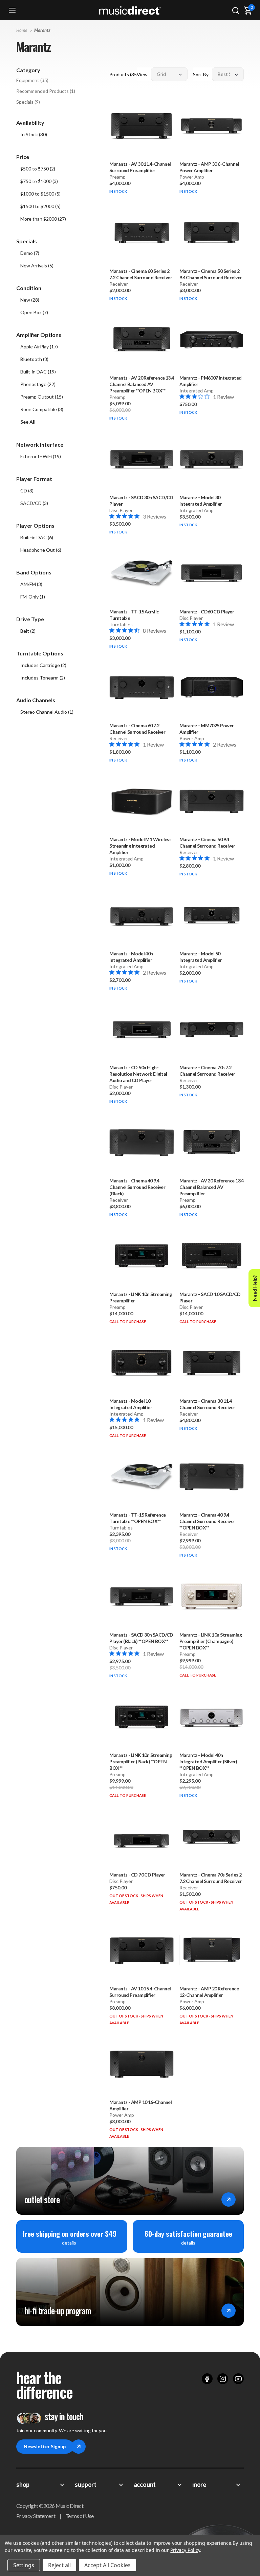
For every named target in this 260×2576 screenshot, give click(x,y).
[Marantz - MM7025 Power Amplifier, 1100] (212, 687)
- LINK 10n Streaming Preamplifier (140, 1297)
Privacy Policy (185, 2550)
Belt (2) (28, 631)
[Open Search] (236, 10)
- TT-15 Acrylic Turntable (134, 615)
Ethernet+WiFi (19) (41, 456)
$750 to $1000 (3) (39, 181)
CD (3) (27, 491)
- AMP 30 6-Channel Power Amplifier (209, 167)
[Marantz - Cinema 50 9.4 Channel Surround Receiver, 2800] (212, 801)
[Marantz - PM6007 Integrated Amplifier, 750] (212, 340)
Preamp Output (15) (42, 397)
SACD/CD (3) (34, 503)
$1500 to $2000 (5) (40, 206)
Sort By (201, 74)
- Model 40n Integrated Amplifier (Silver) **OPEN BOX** (208, 1761)
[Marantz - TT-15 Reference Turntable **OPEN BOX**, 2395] (142, 1477)
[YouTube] (238, 2379)
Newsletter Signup (45, 2446)
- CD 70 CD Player (137, 1875)
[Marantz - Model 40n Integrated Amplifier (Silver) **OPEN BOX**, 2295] (212, 1717)
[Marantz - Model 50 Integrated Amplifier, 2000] (212, 915)
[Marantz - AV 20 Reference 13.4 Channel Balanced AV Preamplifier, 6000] (212, 1142)
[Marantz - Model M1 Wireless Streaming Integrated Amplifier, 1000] (142, 801)
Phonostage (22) (38, 384)
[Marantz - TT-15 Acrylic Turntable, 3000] (142, 573)
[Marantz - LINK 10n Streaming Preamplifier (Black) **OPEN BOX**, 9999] (142, 1717)
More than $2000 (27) (43, 219)
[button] (59, 422)
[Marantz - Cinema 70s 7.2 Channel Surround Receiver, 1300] (212, 1029)
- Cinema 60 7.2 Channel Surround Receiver (137, 729)
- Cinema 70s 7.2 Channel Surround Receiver (207, 1071)
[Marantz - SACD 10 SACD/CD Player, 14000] (212, 1256)
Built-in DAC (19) (38, 372)
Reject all (59, 2565)
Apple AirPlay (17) (39, 347)
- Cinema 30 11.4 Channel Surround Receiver (207, 1404)
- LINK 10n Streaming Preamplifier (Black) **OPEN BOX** (140, 1761)
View (142, 74)
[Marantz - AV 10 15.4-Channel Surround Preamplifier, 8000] (142, 1950)
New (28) (30, 300)
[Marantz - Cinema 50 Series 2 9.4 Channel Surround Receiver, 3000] (212, 232)
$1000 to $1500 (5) (40, 194)
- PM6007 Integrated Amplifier (211, 381)
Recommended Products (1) (46, 91)
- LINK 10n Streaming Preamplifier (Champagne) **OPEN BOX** (211, 1641)
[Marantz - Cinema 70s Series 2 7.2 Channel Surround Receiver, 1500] (212, 1837)
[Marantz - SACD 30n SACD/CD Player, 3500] (142, 459)
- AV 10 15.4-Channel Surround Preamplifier (140, 1992)
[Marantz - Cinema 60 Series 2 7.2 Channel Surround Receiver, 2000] (142, 232)
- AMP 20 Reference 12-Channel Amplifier (209, 1992)
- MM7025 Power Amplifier (207, 729)
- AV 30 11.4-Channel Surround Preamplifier (140, 167)
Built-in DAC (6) (37, 537)
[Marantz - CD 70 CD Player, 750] (142, 1837)
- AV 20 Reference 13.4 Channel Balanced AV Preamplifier (212, 1187)
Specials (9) (28, 102)
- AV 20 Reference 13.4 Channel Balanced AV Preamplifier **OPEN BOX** (142, 384)
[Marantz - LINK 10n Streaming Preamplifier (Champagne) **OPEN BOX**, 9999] (212, 1596)
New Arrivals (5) (37, 266)
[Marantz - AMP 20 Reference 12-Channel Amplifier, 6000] (212, 1950)
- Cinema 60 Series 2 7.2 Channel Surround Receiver (141, 274)
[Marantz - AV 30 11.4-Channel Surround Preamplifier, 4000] (142, 126)
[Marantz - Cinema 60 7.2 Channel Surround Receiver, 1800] (142, 687)
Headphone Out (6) (41, 550)
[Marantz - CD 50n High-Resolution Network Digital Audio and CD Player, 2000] (142, 1029)
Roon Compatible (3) (42, 409)
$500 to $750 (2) (38, 169)
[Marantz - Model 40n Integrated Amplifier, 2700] (142, 915)
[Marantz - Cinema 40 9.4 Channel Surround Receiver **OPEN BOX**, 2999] (212, 1477)
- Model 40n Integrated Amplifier (131, 957)
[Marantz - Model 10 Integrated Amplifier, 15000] (142, 1363)
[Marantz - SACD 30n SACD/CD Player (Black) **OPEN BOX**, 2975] (142, 1596)
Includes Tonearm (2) (43, 678)
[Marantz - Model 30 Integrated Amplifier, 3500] (212, 459)
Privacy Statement (36, 2516)
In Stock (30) (34, 134)
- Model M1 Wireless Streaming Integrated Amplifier (140, 846)
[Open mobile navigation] (12, 10)
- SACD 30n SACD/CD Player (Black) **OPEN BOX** (141, 1638)
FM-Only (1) (33, 597)
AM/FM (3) (31, 584)
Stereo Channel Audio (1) (47, 712)
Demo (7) (30, 253)
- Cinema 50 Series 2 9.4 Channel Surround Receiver (211, 274)
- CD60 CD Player (207, 612)
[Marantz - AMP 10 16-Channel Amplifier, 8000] (142, 2064)
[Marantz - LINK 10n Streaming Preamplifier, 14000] (142, 1256)
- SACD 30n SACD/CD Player (141, 501)
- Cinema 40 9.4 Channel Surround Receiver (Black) (137, 1187)
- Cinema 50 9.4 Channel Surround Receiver (207, 843)
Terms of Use (79, 2516)
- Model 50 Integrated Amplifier (201, 957)
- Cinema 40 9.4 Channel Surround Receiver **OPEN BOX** (207, 1521)
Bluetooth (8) (34, 359)
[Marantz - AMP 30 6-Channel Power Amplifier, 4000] (212, 126)
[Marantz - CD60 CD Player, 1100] (212, 573)
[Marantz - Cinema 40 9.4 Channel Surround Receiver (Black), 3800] (142, 1142)
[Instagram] (223, 2379)
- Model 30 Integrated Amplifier (201, 501)
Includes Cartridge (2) (43, 665)
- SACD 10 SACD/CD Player (210, 1297)
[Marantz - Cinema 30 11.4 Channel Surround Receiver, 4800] (212, 1363)
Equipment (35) (32, 80)
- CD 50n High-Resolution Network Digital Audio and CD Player (138, 1074)
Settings (24, 2565)
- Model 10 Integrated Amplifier (131, 1404)
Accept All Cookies (107, 2565)
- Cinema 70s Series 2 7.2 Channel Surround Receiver (211, 1878)
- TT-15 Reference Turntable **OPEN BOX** (137, 1518)
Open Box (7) (34, 312)
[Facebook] (207, 2379)
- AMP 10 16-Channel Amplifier (140, 2105)
